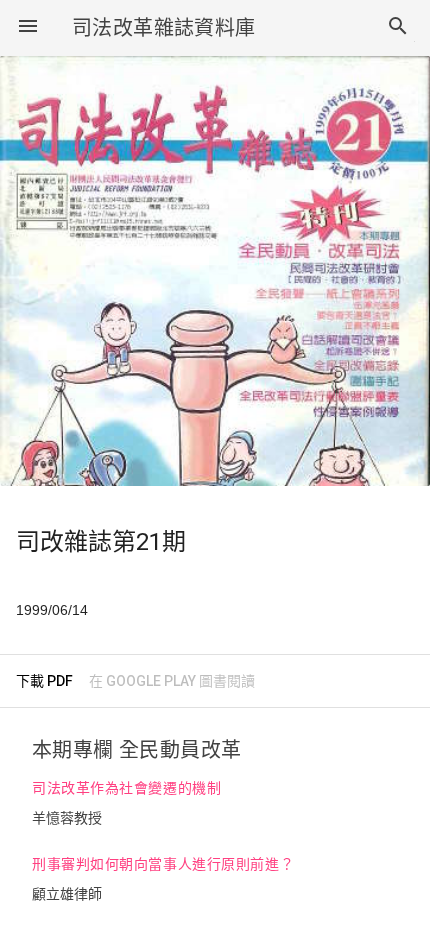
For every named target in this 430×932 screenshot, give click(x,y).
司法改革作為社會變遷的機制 (126, 788)
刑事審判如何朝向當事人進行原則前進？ (163, 864)
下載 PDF (44, 681)
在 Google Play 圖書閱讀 (172, 681)
